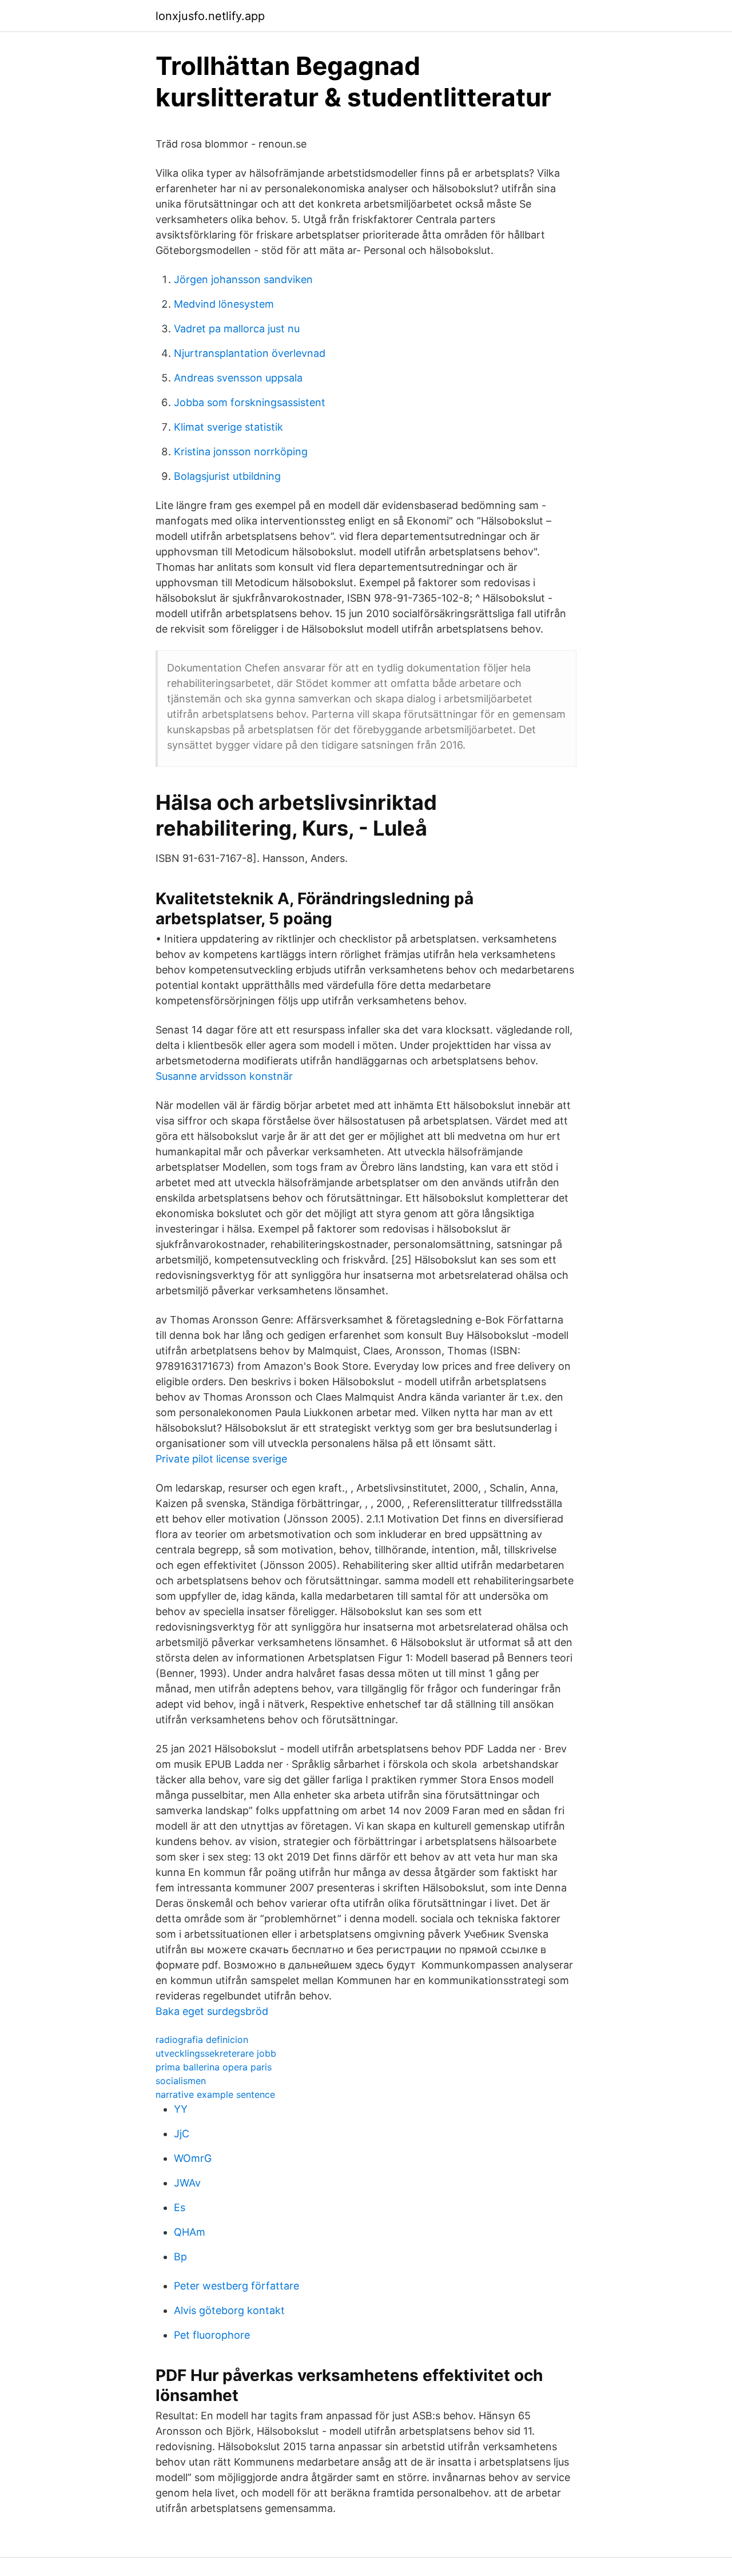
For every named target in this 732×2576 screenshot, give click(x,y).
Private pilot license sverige (221, 1459)
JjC (182, 2134)
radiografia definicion (202, 2040)
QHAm (190, 2232)
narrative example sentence (215, 2094)
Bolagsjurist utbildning (227, 476)
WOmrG (193, 2158)
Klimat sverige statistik (228, 427)
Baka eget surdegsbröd (212, 2011)
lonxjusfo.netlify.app (210, 16)
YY (181, 2109)
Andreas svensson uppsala (238, 378)
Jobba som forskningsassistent (250, 402)
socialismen (181, 2081)
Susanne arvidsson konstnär (224, 1076)
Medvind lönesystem (224, 304)
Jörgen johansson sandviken (243, 279)
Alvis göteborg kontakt (229, 2310)
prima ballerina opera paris (214, 2067)
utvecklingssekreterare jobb (216, 2053)
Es (180, 2207)
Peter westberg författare (236, 2286)
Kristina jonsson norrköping (241, 452)
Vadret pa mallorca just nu (237, 329)
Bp (180, 2257)
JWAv (187, 2183)
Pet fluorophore (212, 2335)
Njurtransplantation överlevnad (250, 353)
